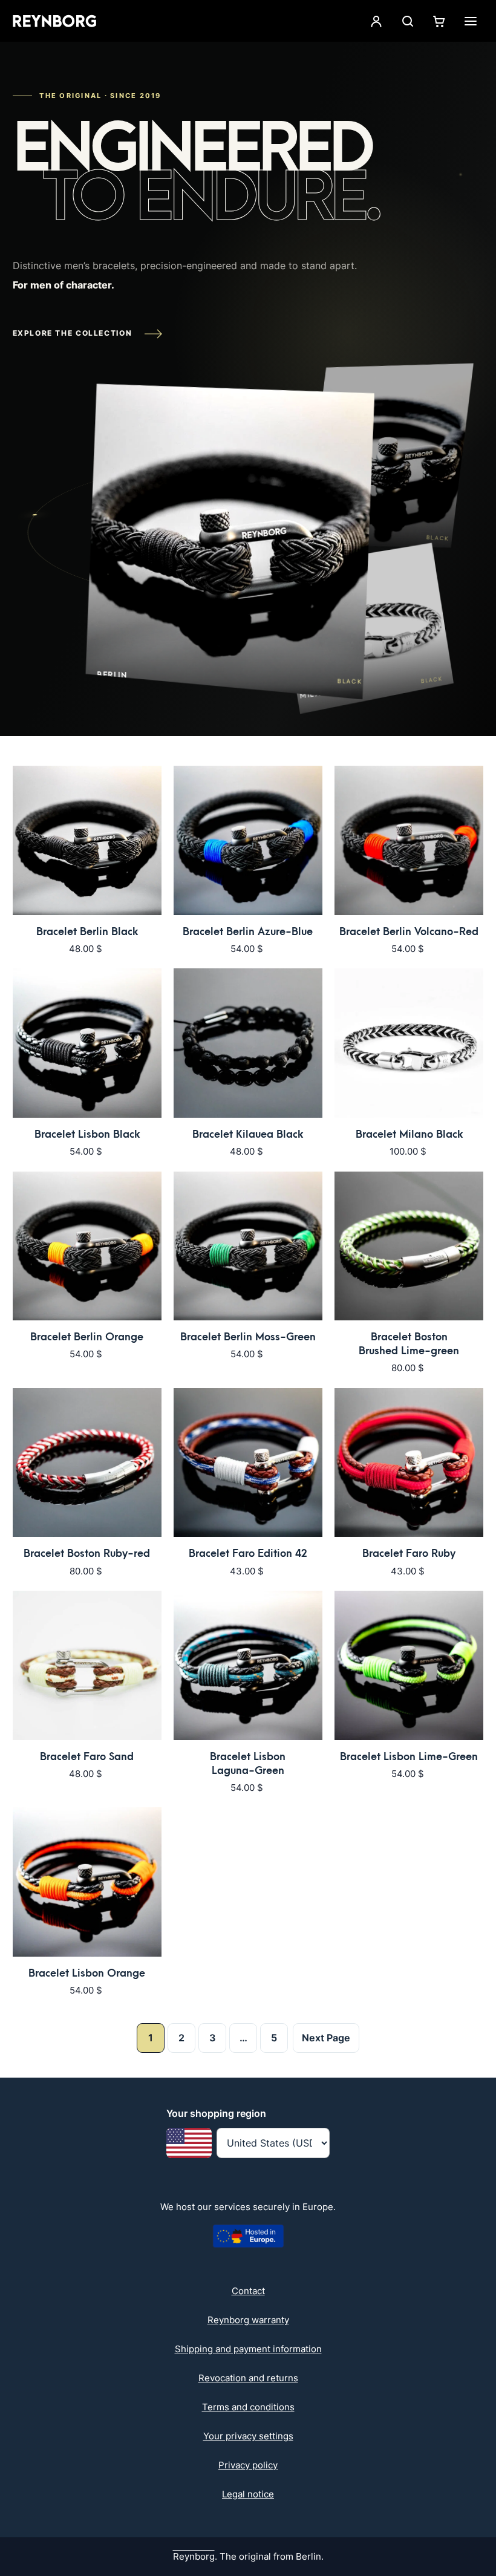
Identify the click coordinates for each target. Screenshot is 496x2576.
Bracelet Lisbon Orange (87, 1973)
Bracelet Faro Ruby (409, 1554)
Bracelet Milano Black (409, 1134)
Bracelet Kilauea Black (248, 1134)
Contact (248, 2291)
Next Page (326, 2038)
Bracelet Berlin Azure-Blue (248, 932)
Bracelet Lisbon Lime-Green (409, 1757)
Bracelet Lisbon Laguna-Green (248, 1764)
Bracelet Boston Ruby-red (87, 1554)
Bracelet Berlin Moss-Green (248, 1337)
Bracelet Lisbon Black (87, 1134)
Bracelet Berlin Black (87, 932)
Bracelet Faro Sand (87, 1757)
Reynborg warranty (248, 2320)
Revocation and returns (248, 2378)
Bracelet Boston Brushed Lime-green (409, 1344)
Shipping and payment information (248, 2349)
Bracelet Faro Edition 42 (248, 1554)
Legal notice (248, 2494)
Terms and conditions (248, 2407)
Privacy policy (248, 2465)
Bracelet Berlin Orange (87, 1337)
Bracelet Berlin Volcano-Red (409, 932)
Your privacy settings (248, 2436)
